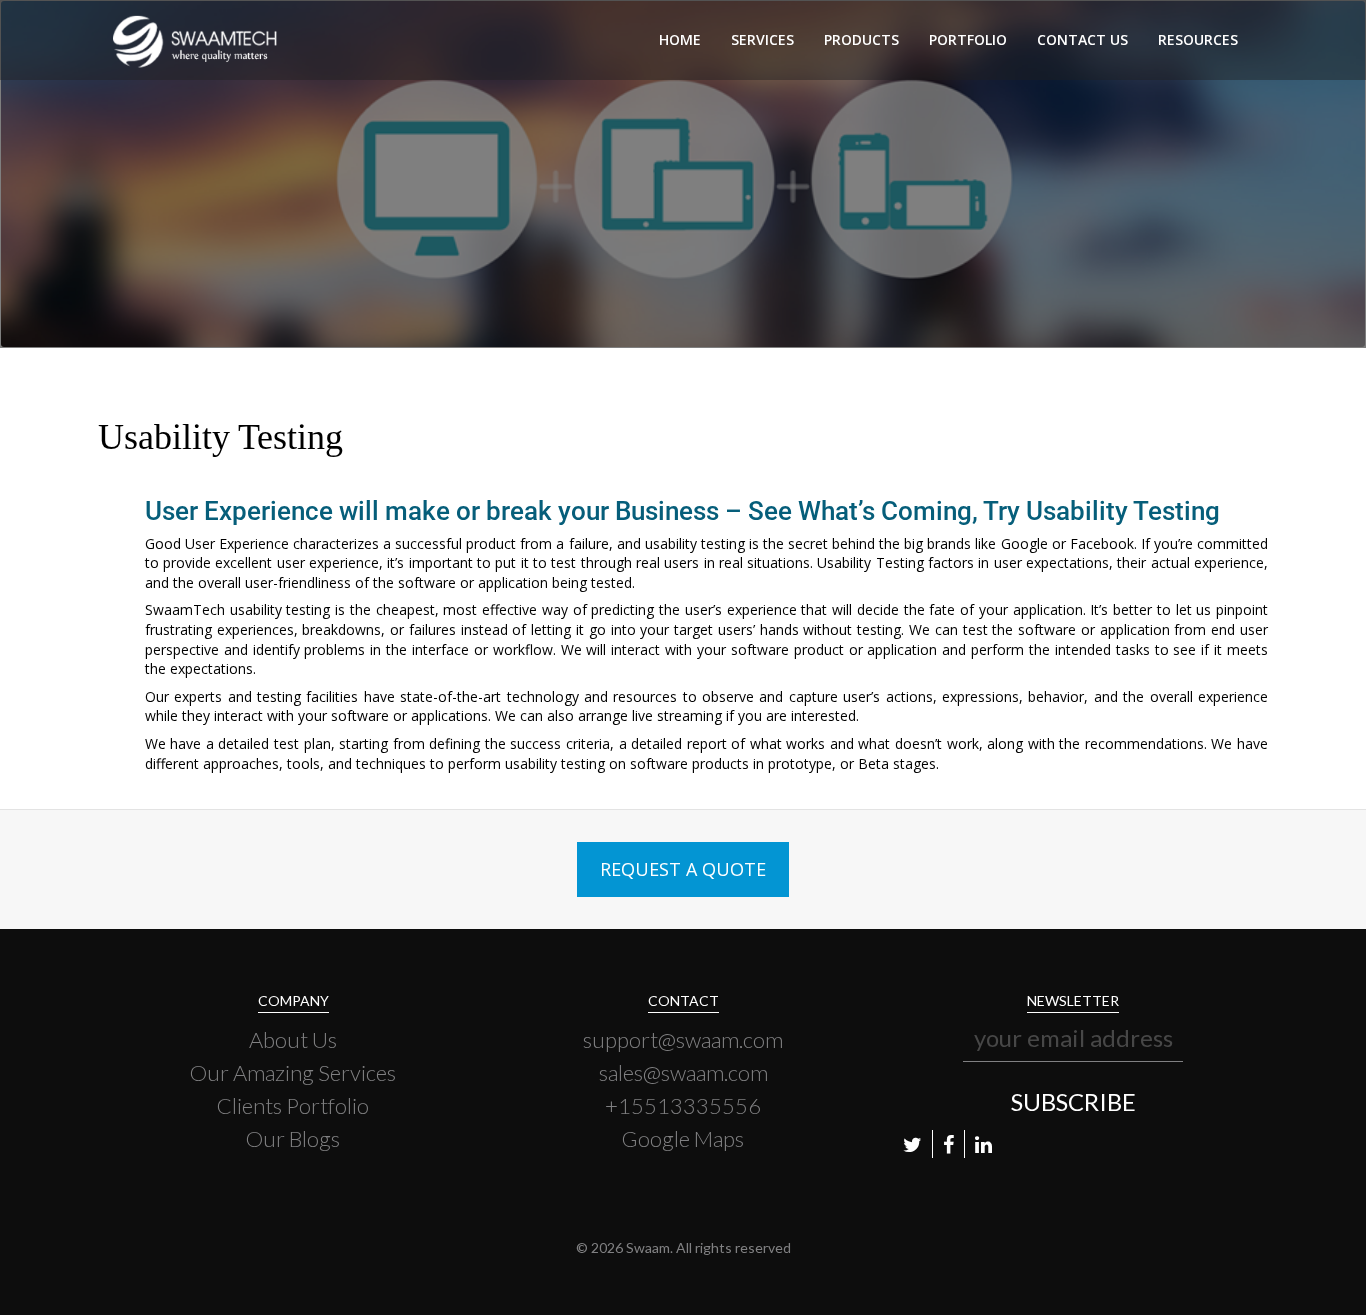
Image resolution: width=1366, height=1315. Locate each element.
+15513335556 (683, 1105)
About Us (293, 1039)
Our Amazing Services (293, 1072)
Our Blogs (293, 1138)
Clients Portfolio (293, 1105)
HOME (680, 39)
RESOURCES (1198, 39)
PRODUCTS (861, 39)
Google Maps (683, 1138)
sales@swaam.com (683, 1072)
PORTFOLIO (968, 39)
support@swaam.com (683, 1039)
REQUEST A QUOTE (683, 869)
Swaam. (649, 1247)
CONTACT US (1082, 39)
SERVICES (762, 39)
